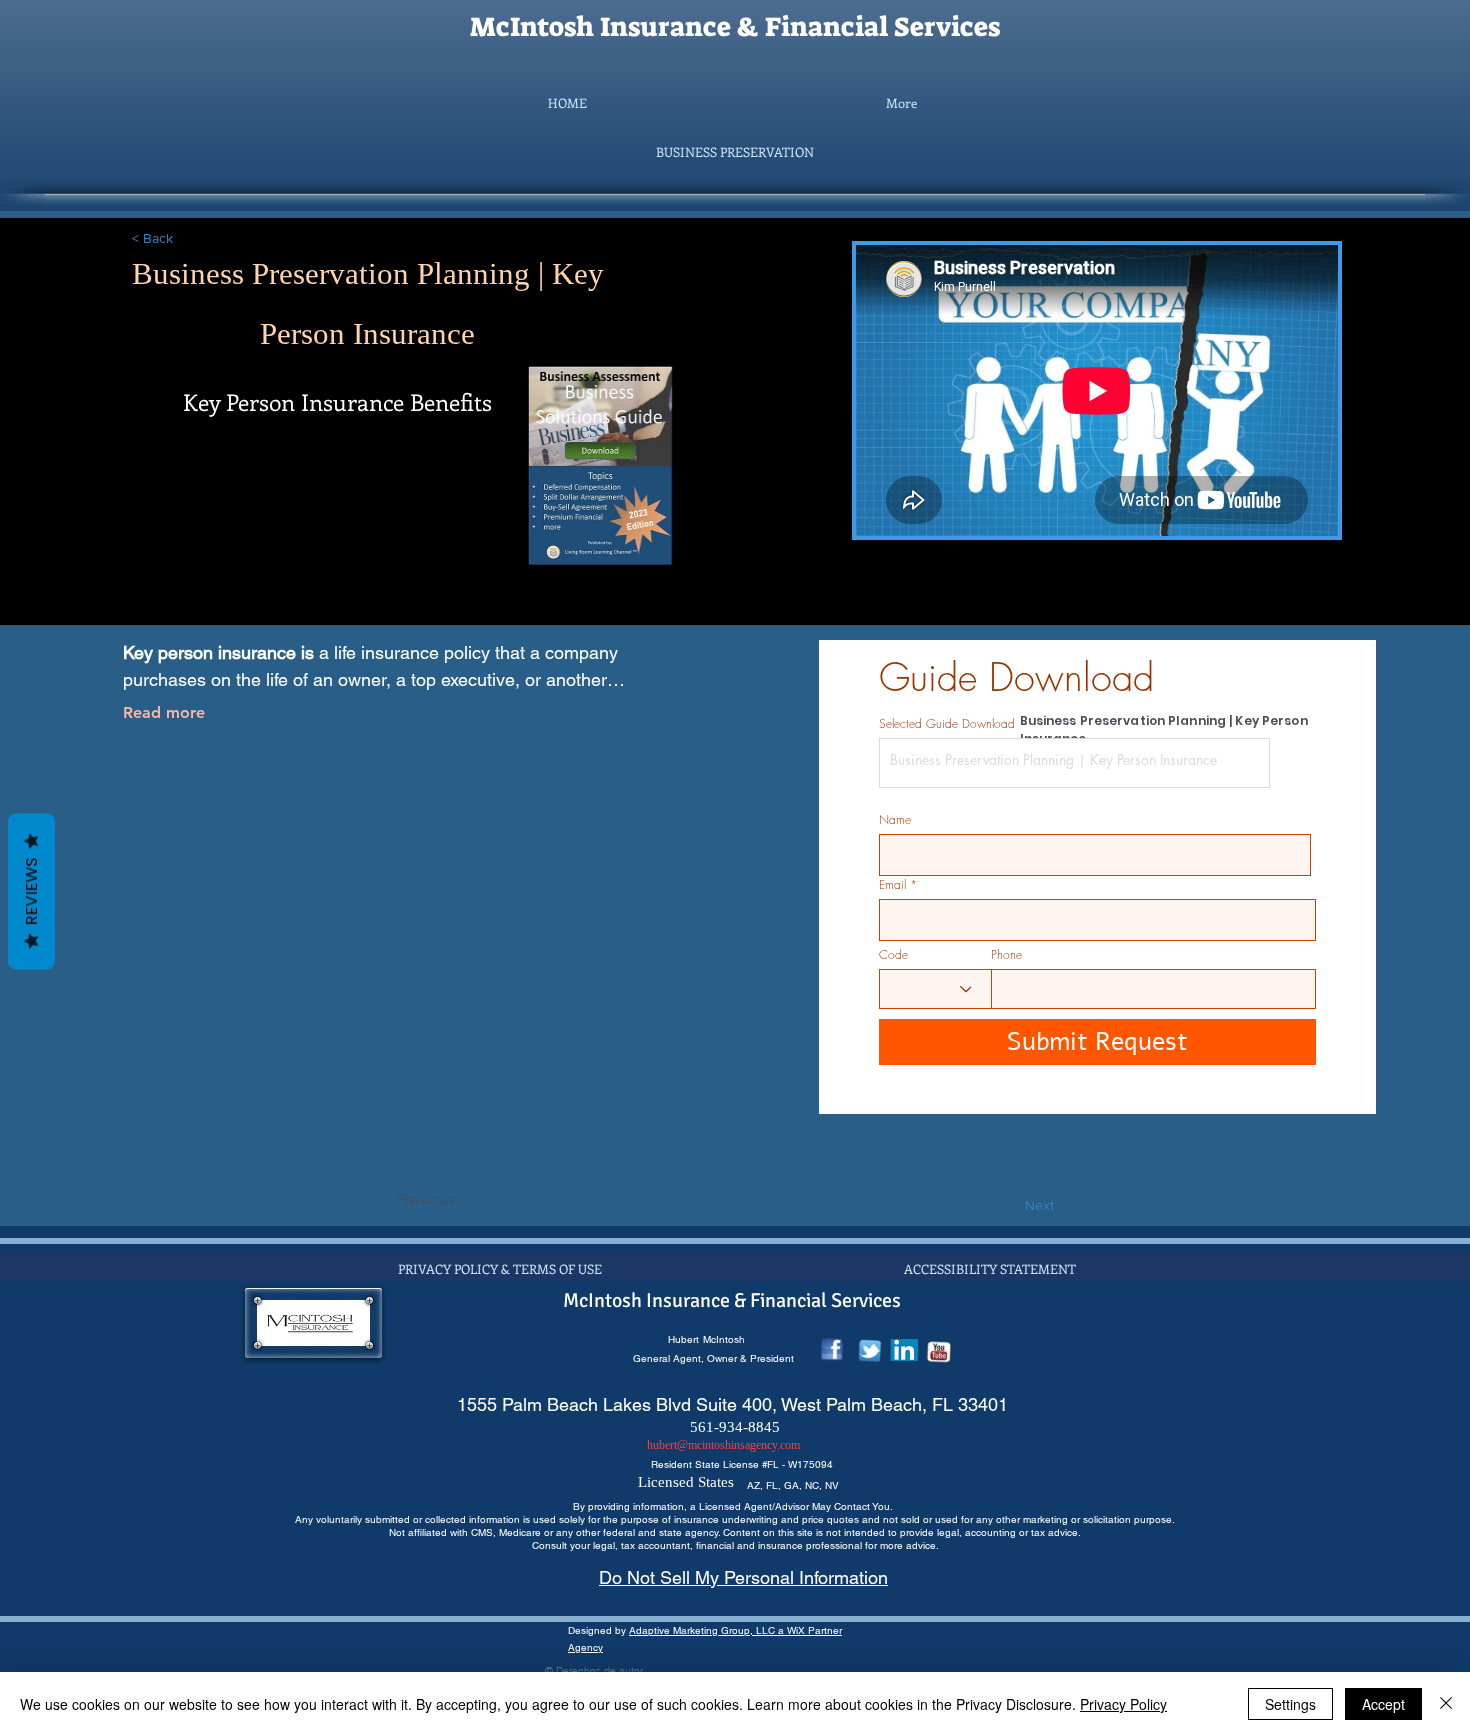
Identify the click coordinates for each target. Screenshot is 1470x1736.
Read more (164, 712)
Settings (1290, 1704)
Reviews (31, 892)
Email (892, 885)
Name (895, 820)
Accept (1383, 1704)
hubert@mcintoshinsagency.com (723, 1445)
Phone (1006, 955)
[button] (734, 152)
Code (893, 955)
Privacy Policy (1123, 1704)
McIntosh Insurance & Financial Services (735, 27)
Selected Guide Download (947, 724)
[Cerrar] (1446, 1704)
